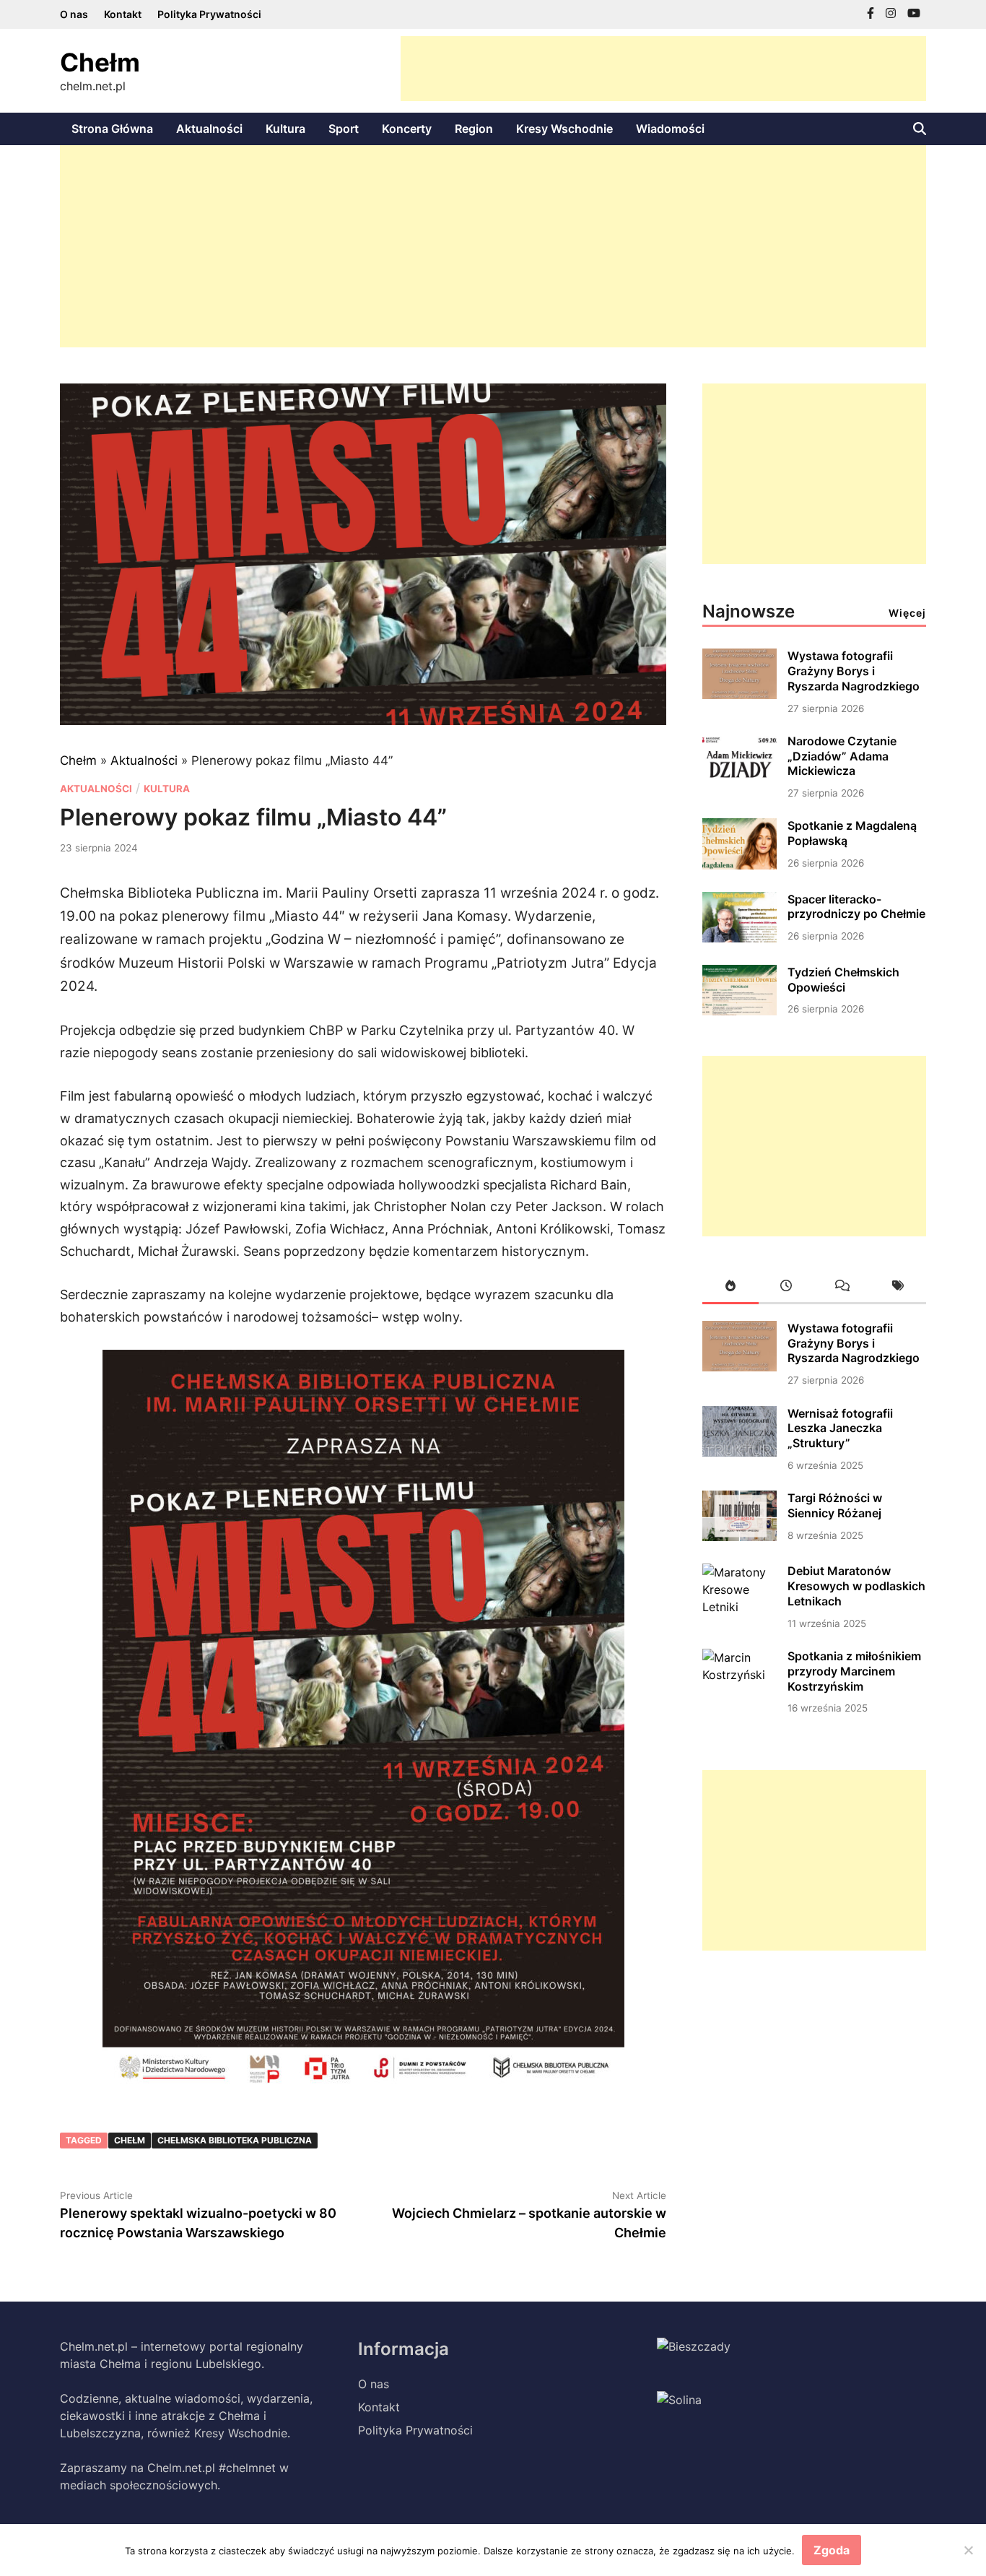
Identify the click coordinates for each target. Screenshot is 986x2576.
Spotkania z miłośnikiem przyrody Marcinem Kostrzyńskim (854, 1671)
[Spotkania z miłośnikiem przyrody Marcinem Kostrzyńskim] (739, 1675)
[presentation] (730, 1288)
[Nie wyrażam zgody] (968, 2550)
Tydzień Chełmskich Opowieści (843, 980)
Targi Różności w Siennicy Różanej (835, 1505)
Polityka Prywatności (209, 14)
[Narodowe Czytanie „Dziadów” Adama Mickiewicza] (739, 780)
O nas (74, 14)
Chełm (100, 62)
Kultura (285, 129)
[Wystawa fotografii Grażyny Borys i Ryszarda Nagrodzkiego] (739, 695)
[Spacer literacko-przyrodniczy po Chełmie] (739, 938)
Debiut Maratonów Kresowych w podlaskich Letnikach (856, 1586)
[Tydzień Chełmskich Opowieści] (739, 1011)
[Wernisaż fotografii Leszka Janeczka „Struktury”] (739, 1452)
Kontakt (123, 14)
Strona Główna (112, 129)
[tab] (730, 1288)
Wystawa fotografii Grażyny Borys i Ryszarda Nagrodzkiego (854, 671)
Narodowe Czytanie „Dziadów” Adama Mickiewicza (842, 756)
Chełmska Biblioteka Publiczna (235, 2140)
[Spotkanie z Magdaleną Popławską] (739, 865)
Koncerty (407, 129)
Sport (344, 129)
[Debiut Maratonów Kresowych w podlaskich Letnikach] (739, 1607)
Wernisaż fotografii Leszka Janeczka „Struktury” (840, 1428)
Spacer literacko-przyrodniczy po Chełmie (856, 907)
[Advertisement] (663, 69)
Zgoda (832, 2550)
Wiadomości (670, 129)
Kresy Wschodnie (564, 129)
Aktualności (209, 129)
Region (474, 129)
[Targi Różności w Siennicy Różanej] (739, 1537)
